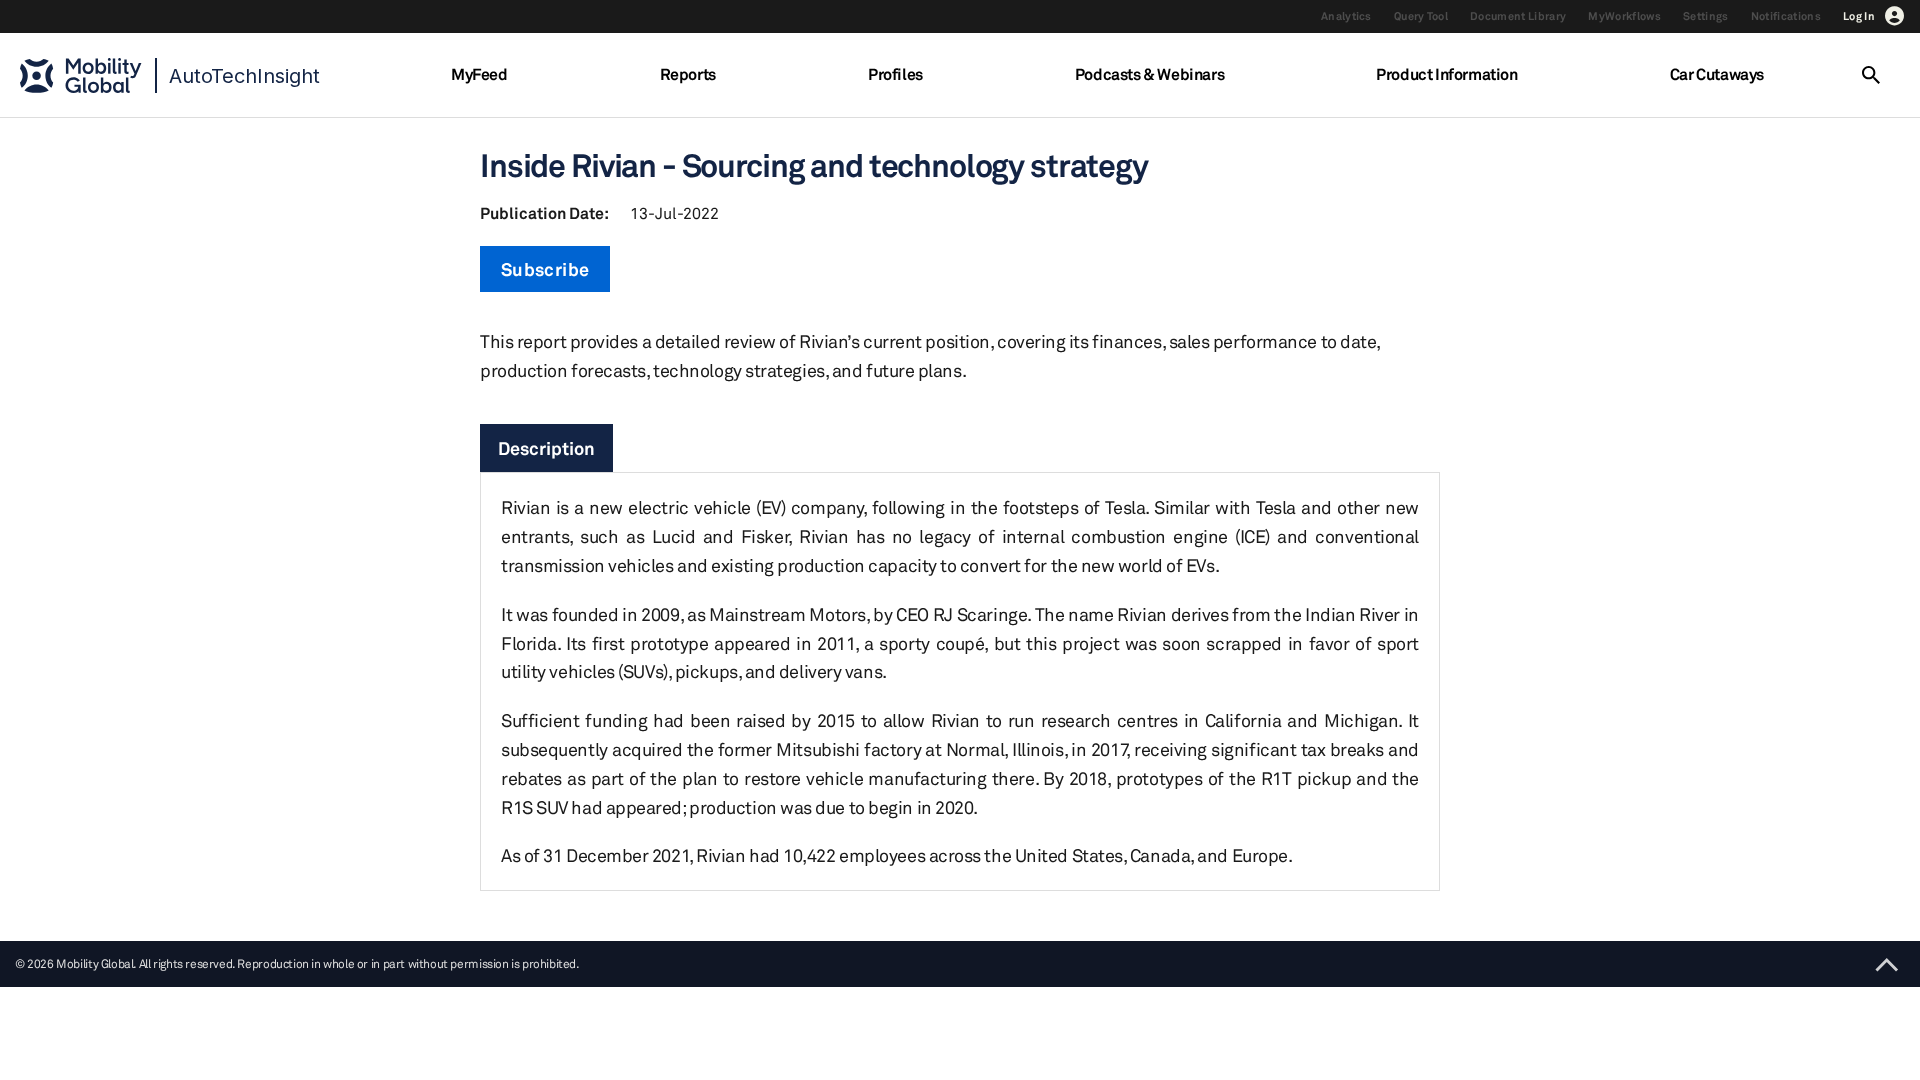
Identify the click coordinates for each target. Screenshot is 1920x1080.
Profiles (895, 74)
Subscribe (545, 269)
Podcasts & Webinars (1149, 74)
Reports (688, 74)
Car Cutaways (1717, 74)
